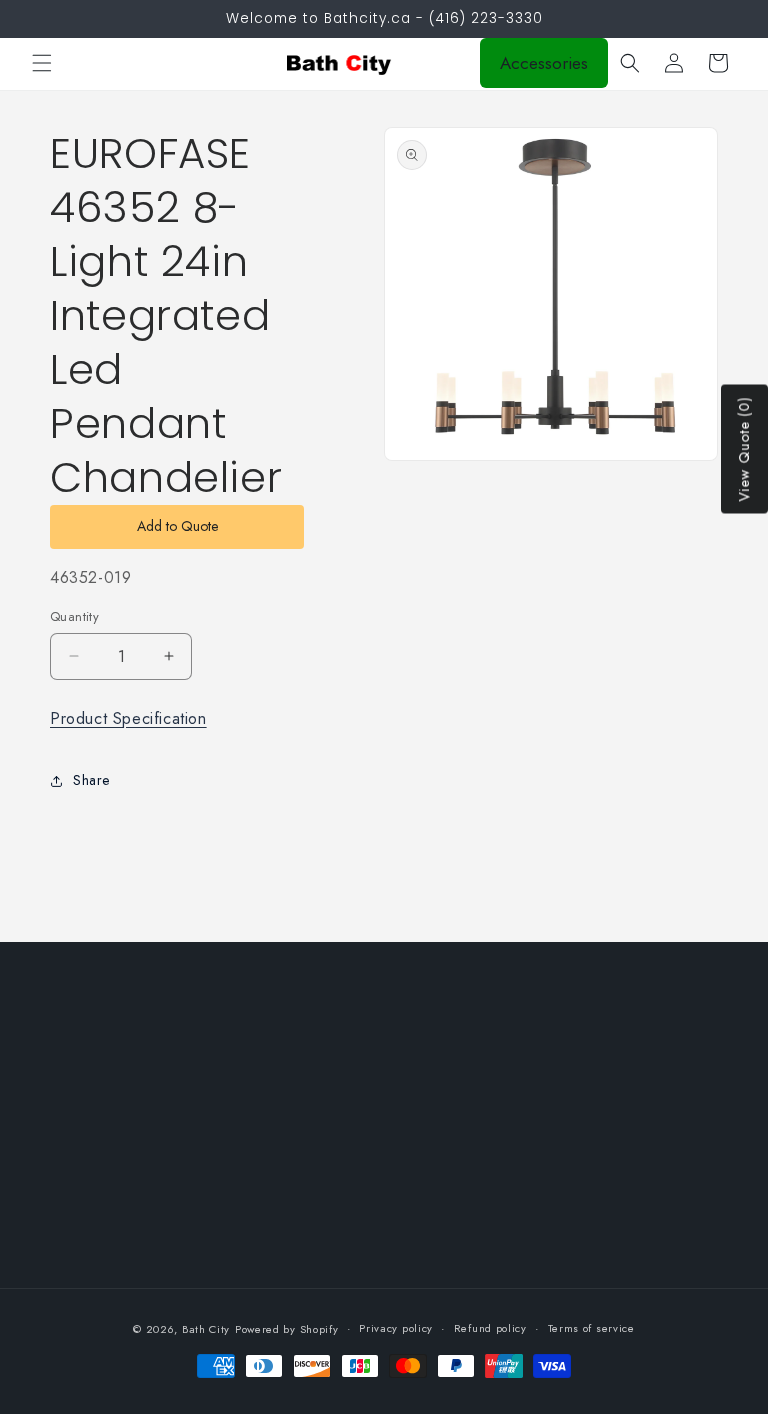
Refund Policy (94, 1164)
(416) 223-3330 (629, 1188)
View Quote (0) (744, 449)
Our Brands (314, 1074)
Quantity (74, 616)
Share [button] (91, 780)
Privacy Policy (94, 1074)
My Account (314, 1119)
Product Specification (128, 718)
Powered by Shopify (287, 1329)
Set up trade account (343, 1209)
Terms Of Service (106, 1119)
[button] (42, 63)
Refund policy (490, 1328)
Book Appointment (335, 1164)
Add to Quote (177, 526)
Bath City (206, 1329)
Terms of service (591, 1328)
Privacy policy (396, 1328)
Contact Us (311, 1254)
